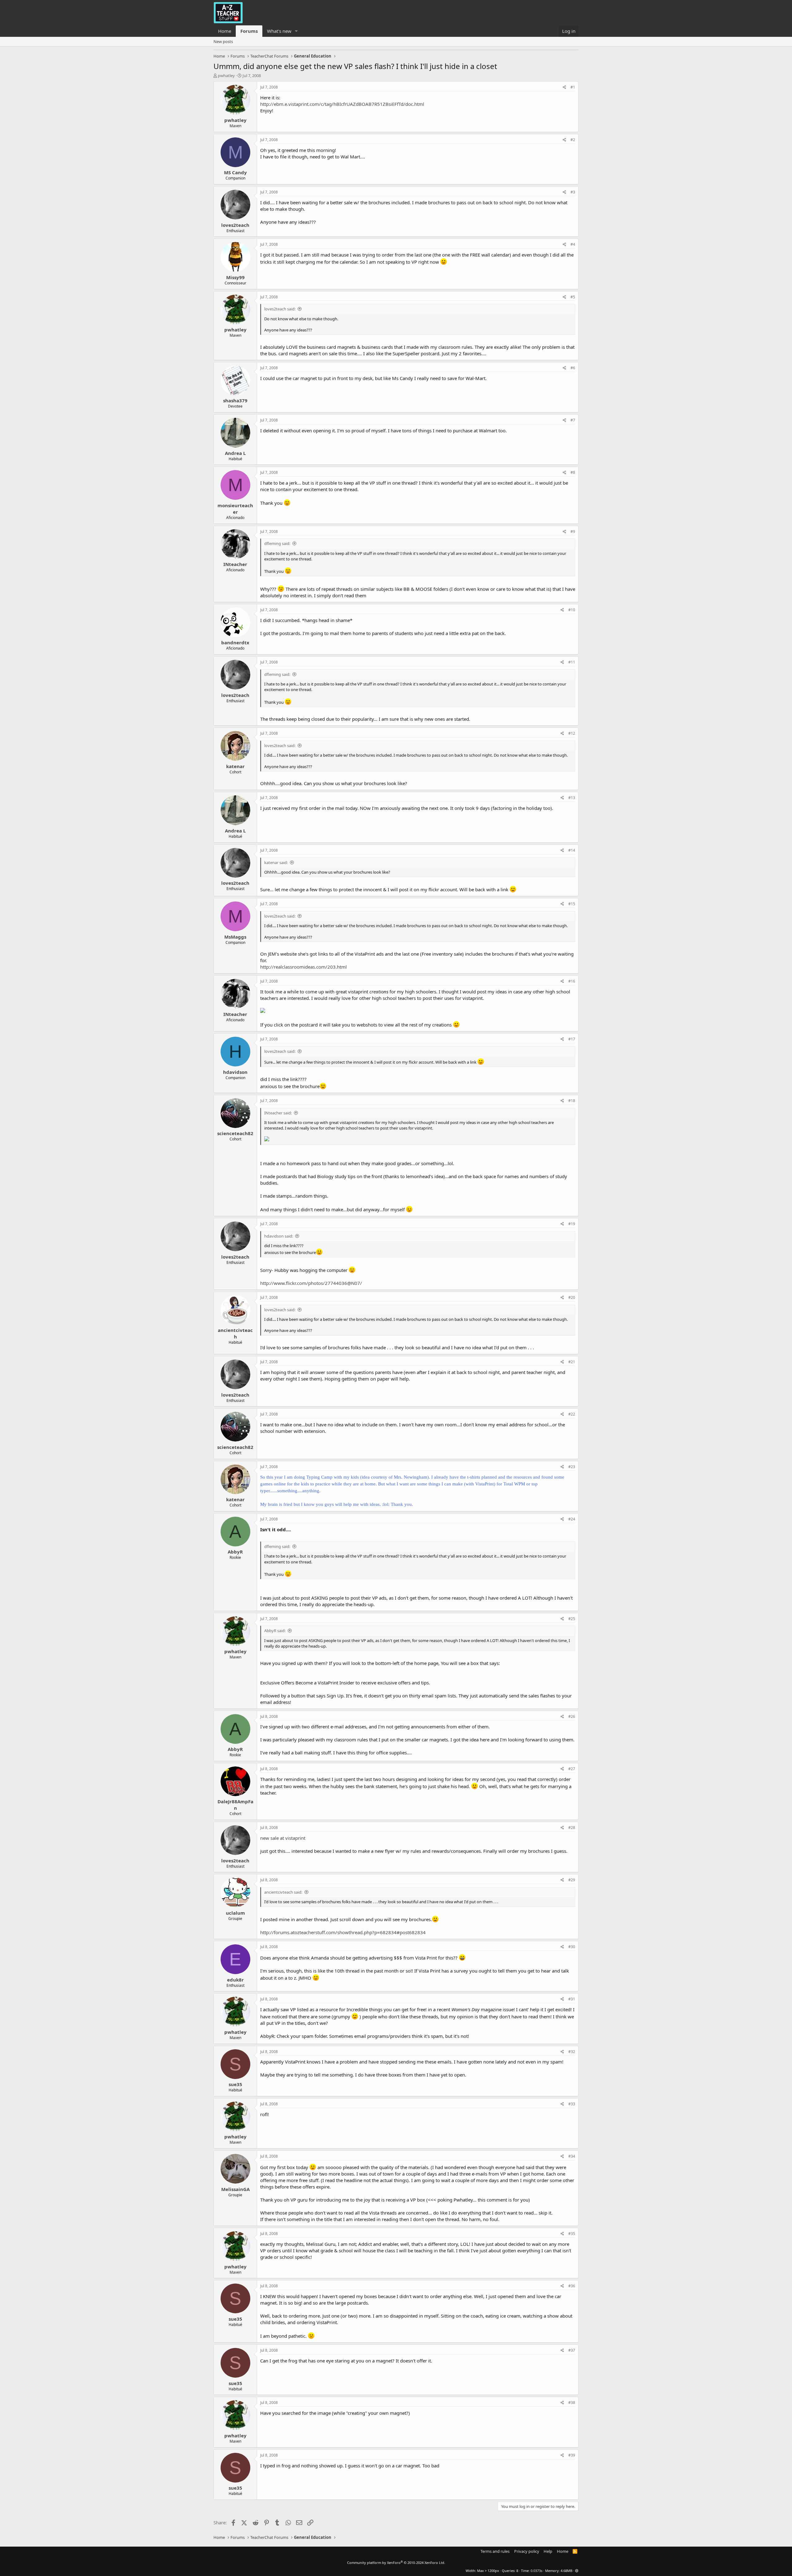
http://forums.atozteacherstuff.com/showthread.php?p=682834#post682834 (343, 1932)
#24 (572, 1519)
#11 (572, 662)
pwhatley (226, 76)
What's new (279, 31)
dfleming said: (277, 543)
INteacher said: (278, 1113)
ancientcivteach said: (283, 1892)
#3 (573, 192)
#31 (572, 1999)
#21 (572, 1362)
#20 (572, 1297)
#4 (573, 244)
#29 (572, 1880)
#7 (573, 420)
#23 (572, 1467)
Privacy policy (527, 2551)
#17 (572, 1039)
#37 (572, 2350)
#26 (572, 1716)
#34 (572, 2156)
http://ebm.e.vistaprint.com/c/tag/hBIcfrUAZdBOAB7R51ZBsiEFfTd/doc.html (342, 104)
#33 (572, 2104)
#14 (572, 850)
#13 (572, 798)
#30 (572, 1947)
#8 (573, 472)
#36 (572, 2286)
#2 (573, 140)
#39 (572, 2455)
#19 (572, 1224)
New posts (223, 41)
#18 (572, 1101)
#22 (572, 1414)
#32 (572, 2052)
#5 (573, 297)
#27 (572, 1769)
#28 (572, 1828)
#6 (573, 368)
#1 (573, 87)
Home (225, 31)
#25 (572, 1619)
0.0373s (536, 2571)
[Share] (564, 87)
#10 (572, 610)
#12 (572, 733)
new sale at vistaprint (283, 1838)
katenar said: (276, 862)
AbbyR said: (275, 1631)
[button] (296, 31)
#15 (572, 904)
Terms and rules (495, 2551)
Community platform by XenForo (396, 2563)
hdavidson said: (279, 1236)
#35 (572, 2234)
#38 (572, 2403)
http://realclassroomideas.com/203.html (303, 967)
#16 (572, 981)
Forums (249, 31)
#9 (573, 532)
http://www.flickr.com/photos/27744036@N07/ (311, 1283)
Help (548, 2551)
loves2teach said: (280, 309)
